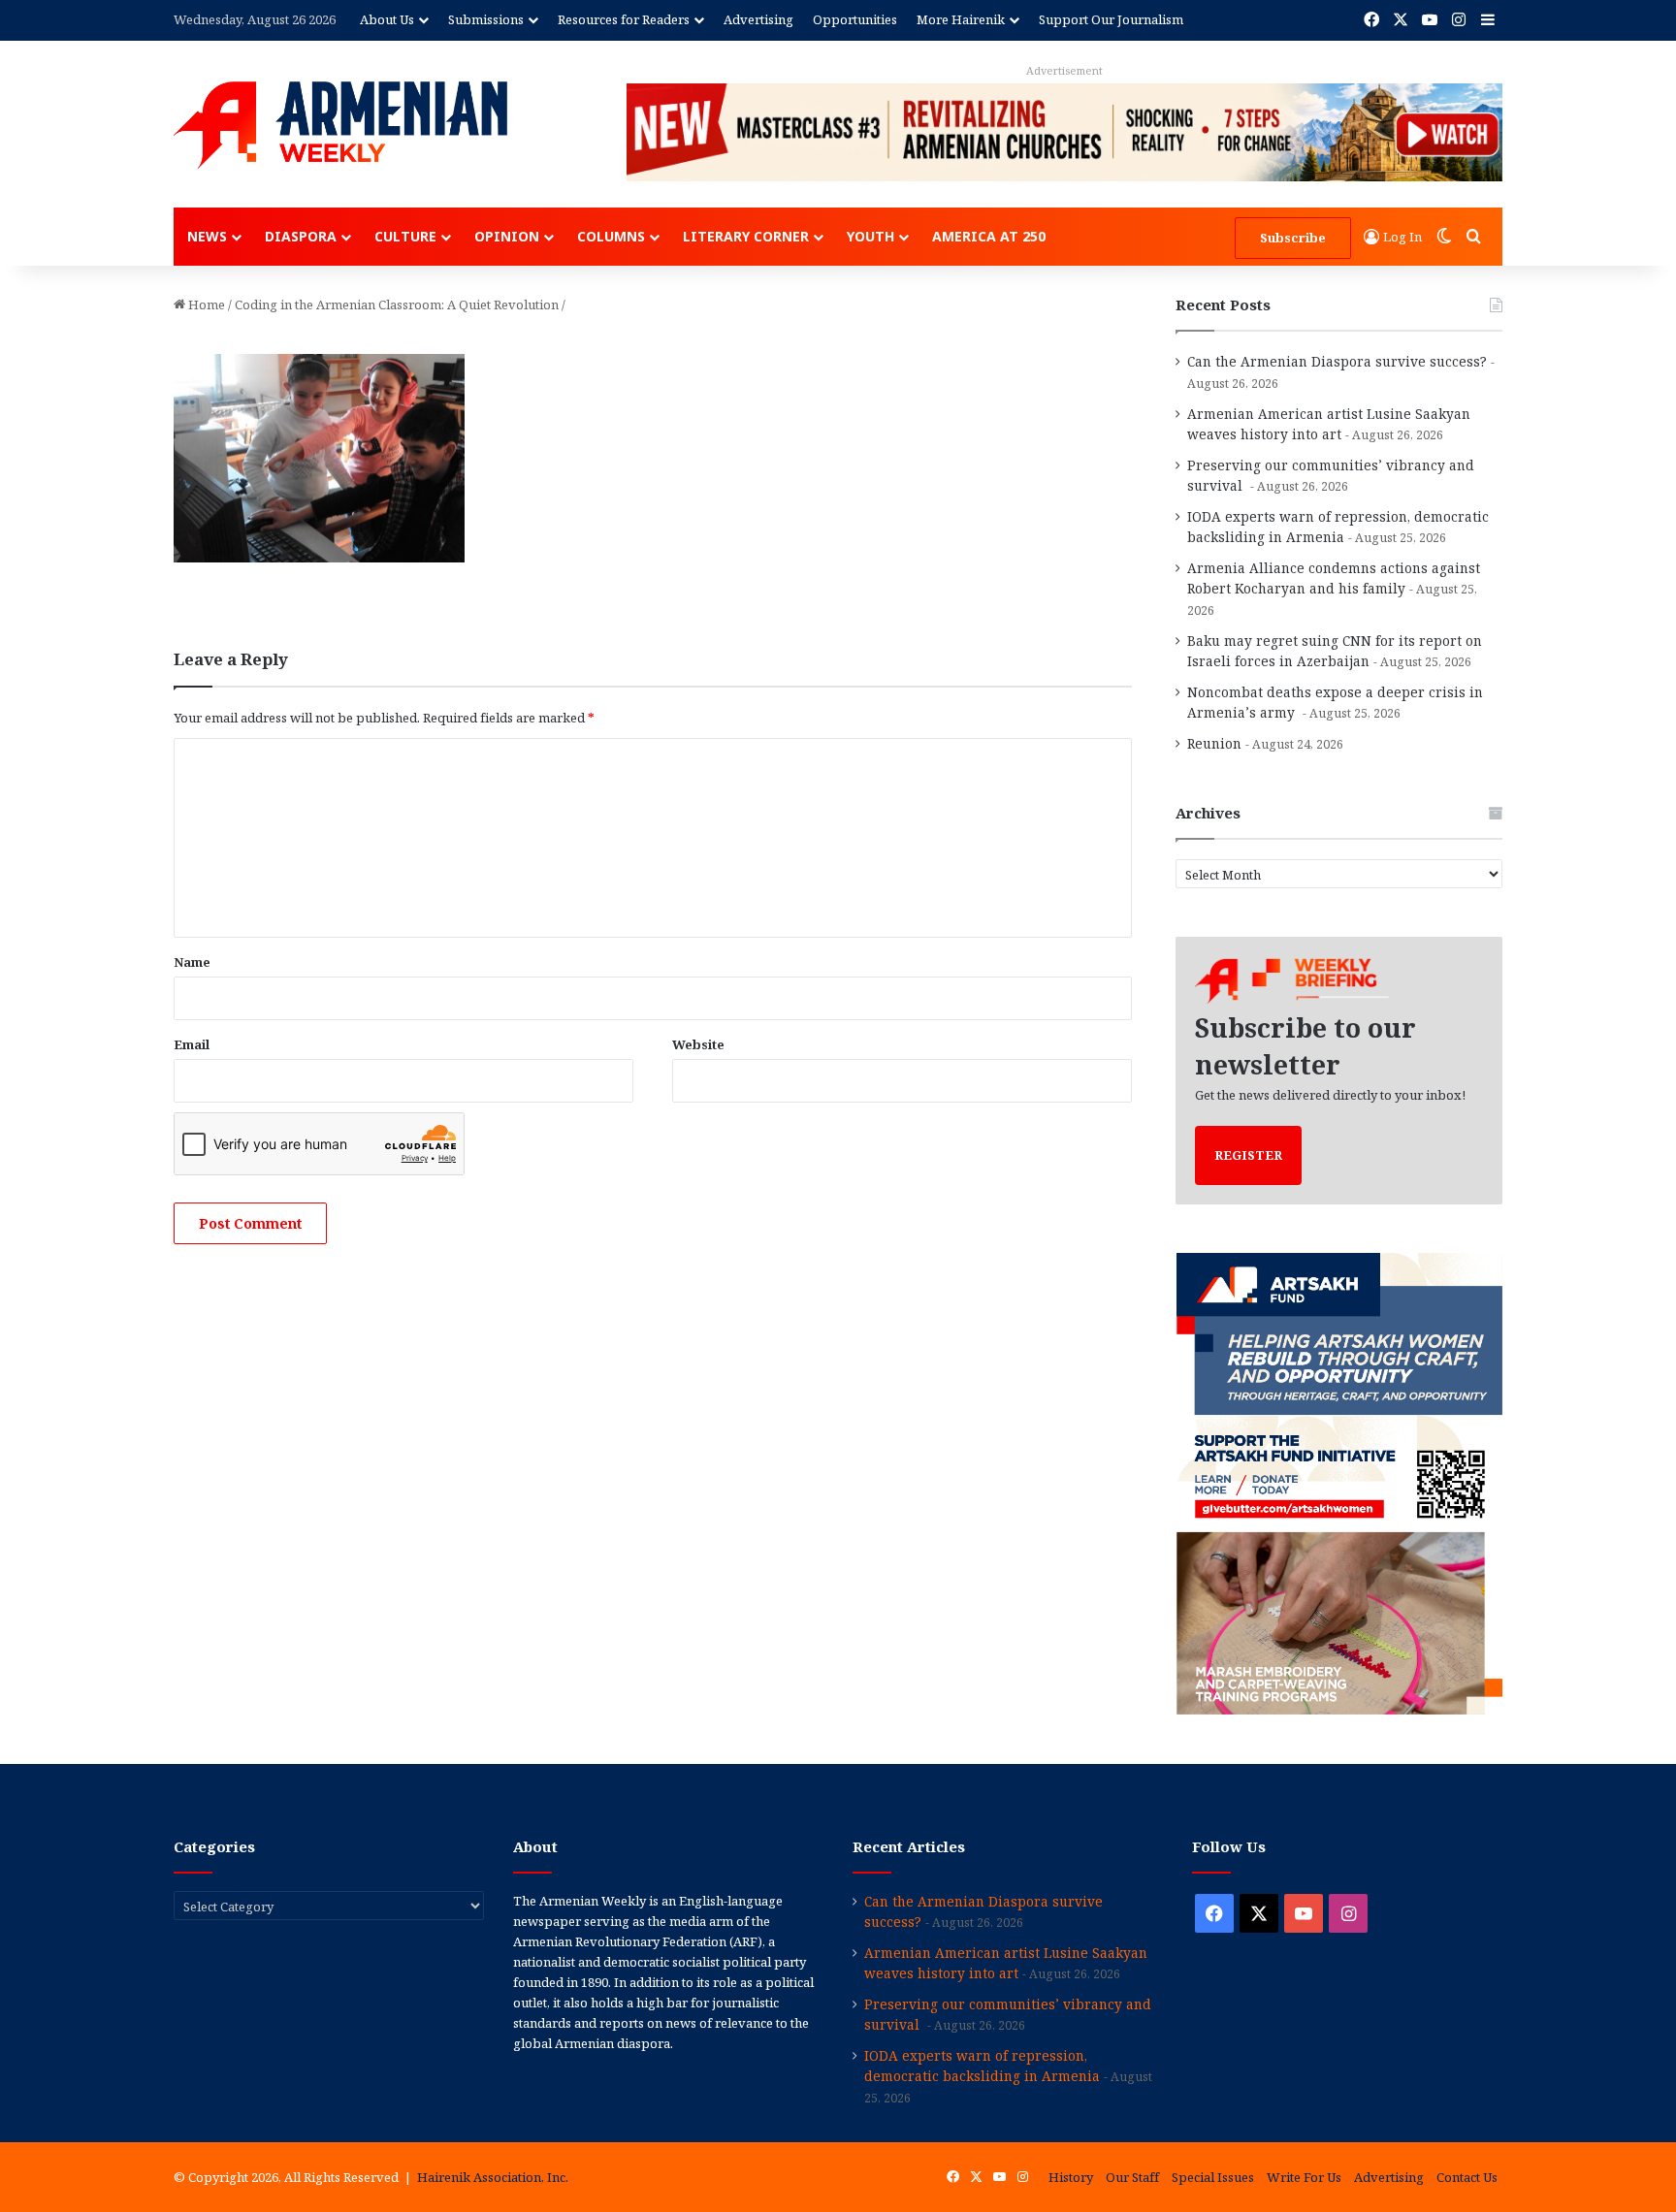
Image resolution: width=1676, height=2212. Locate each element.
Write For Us (1304, 2177)
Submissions (486, 19)
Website (698, 1044)
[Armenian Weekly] (340, 125)
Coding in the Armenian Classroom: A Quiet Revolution (397, 305)
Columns (611, 236)
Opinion (507, 236)
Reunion (1214, 743)
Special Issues (1213, 2177)
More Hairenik (961, 19)
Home (205, 305)
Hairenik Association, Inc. (493, 2177)
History (1071, 2177)
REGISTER (1248, 1155)
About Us (387, 19)
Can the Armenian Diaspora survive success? (1337, 361)
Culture (405, 236)
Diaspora (301, 236)
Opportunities (855, 19)
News (207, 236)
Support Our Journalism (1111, 19)
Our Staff (1132, 2177)
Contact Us (1467, 2177)
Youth (870, 236)
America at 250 (989, 236)
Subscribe (1293, 238)
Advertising (758, 19)
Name (192, 962)
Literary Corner (746, 236)
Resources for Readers (624, 19)
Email (192, 1044)
